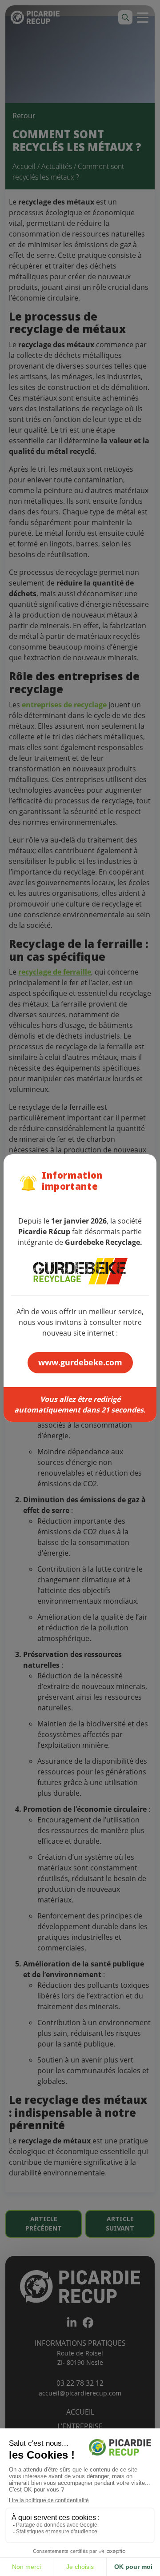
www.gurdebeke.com (80, 1362)
